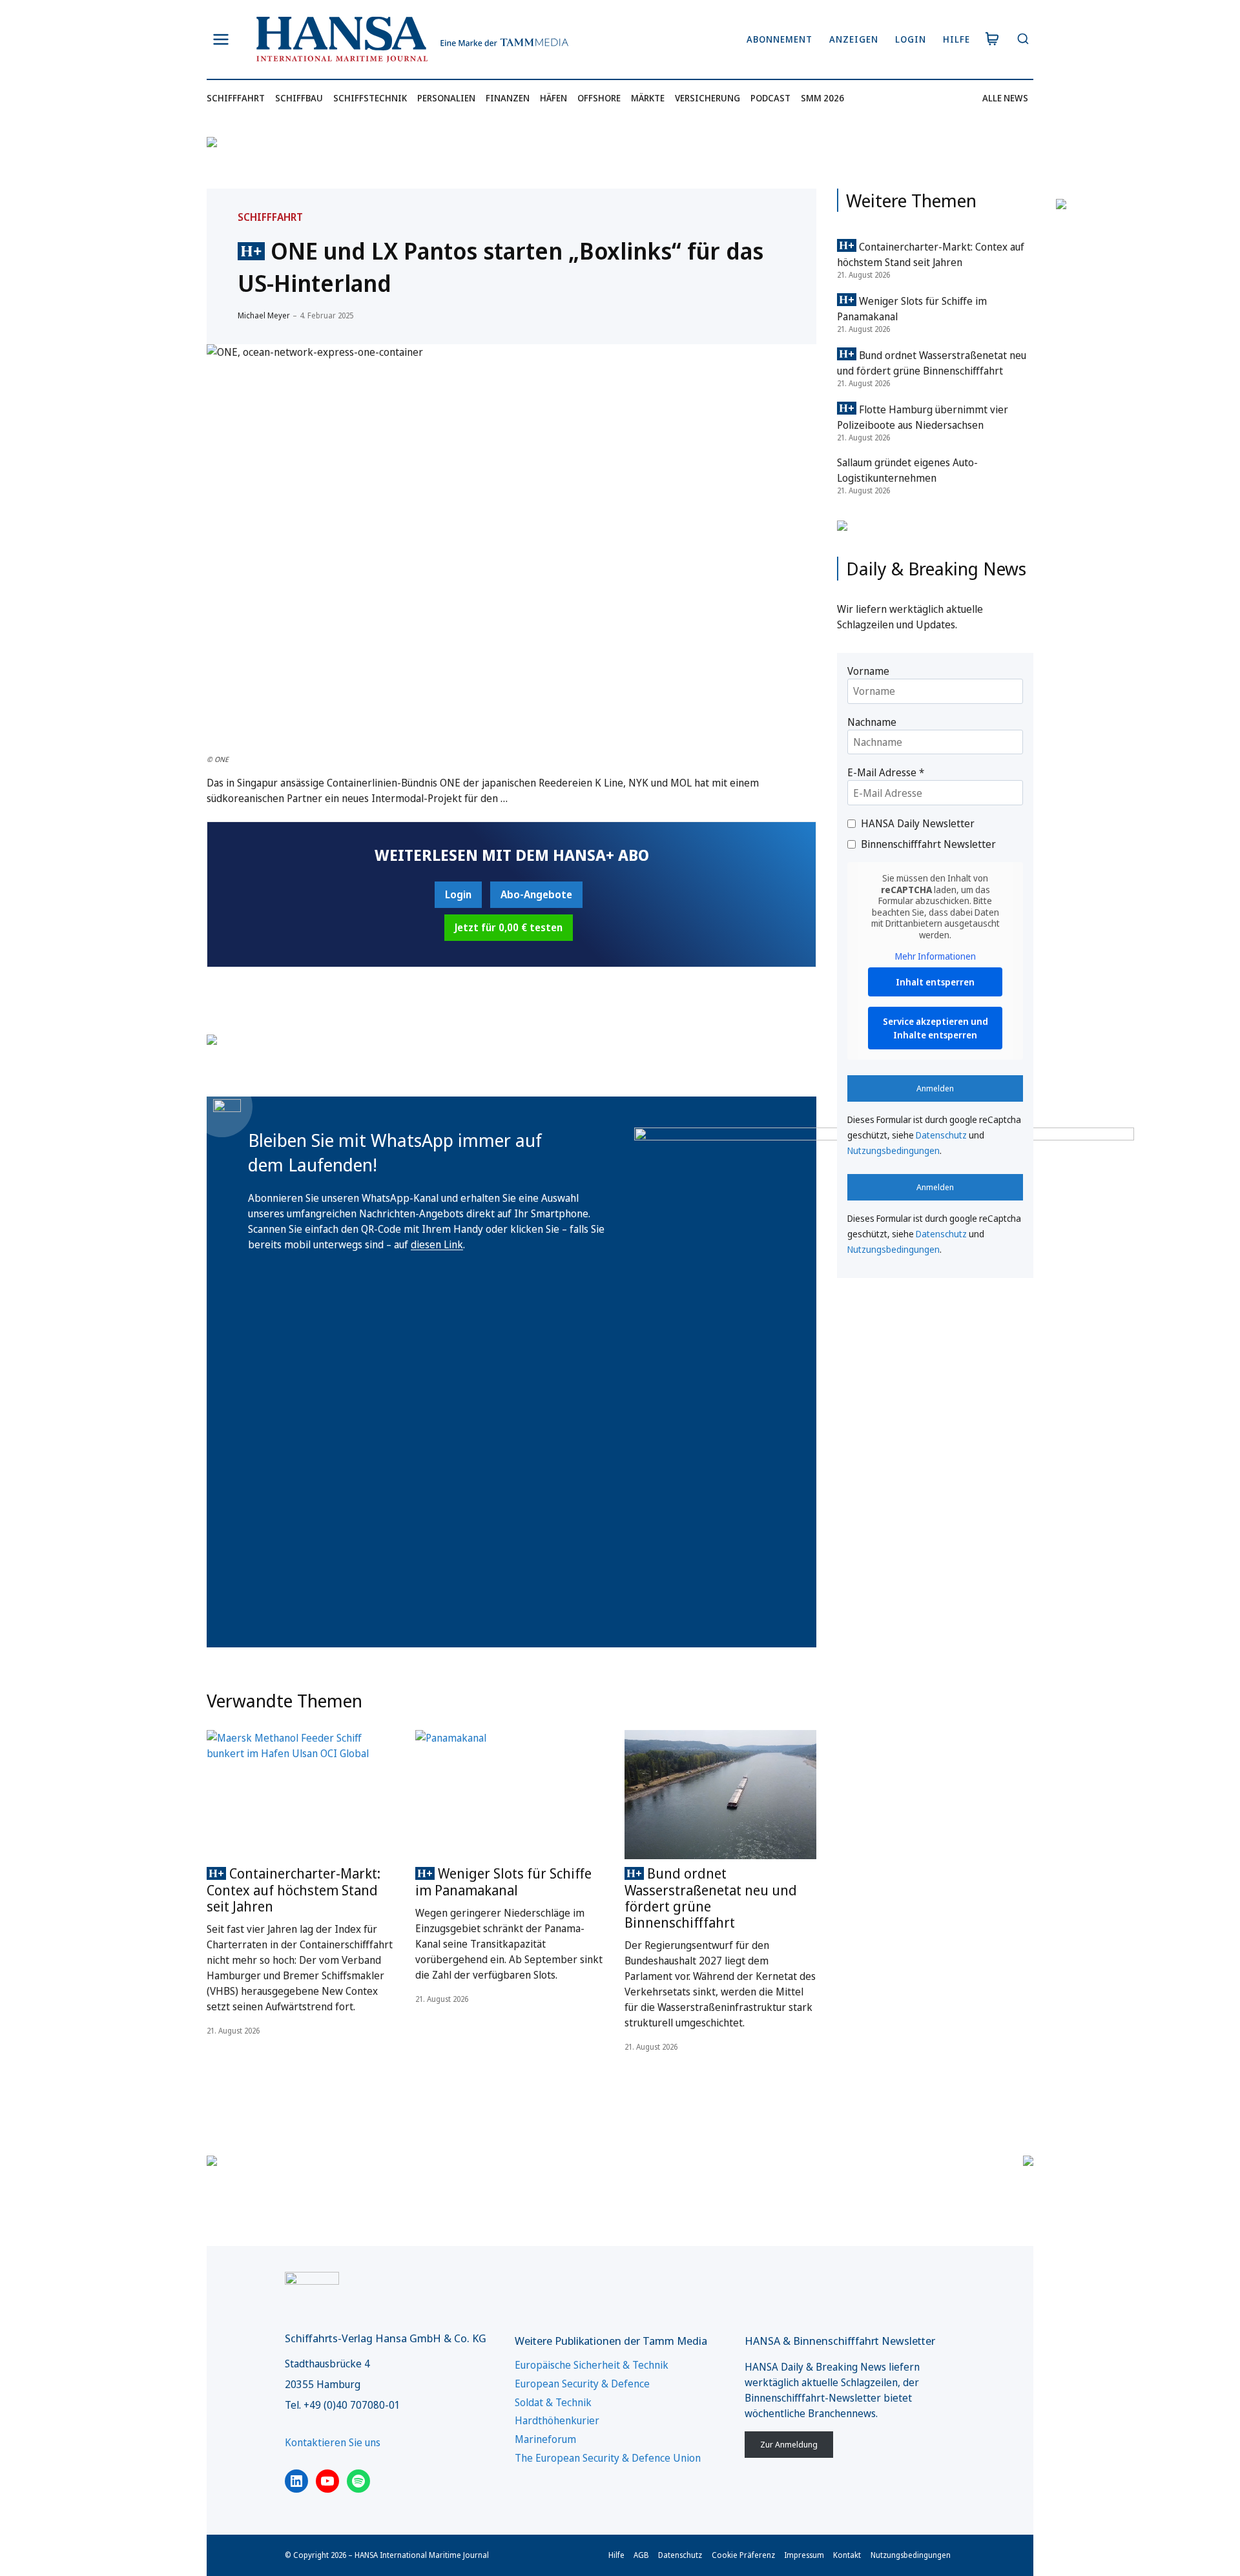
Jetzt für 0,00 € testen (509, 927)
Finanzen (508, 98)
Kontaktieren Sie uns (333, 2442)
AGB (641, 2555)
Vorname (868, 671)
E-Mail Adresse (886, 772)
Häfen (553, 98)
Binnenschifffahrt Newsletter (928, 844)
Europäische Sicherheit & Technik (592, 2365)
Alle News (1005, 98)
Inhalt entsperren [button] (935, 982)
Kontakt (847, 2555)
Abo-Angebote (536, 894)
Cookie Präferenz (743, 2555)
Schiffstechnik (370, 98)
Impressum (804, 2555)
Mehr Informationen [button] (935, 956)
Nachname (872, 722)
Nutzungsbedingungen (894, 1150)
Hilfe (956, 39)
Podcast (770, 98)
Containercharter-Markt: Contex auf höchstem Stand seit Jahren (294, 1890)
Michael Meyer (264, 315)
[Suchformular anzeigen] (1023, 40)
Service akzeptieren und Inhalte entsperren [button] (935, 1028)
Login (911, 39)
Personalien (446, 98)
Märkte (648, 98)
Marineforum (545, 2439)
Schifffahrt (236, 98)
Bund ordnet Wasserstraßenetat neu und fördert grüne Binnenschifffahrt (711, 1898)
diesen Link (437, 1244)
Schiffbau (299, 98)
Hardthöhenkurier (557, 2420)
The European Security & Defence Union (608, 2458)
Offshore (599, 98)
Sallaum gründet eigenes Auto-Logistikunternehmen (907, 470)
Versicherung (708, 98)
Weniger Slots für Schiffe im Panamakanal (503, 1881)
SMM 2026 (822, 98)
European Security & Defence (582, 2384)
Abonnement (780, 39)
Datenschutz (941, 1135)
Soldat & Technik (553, 2402)
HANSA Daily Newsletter (918, 823)
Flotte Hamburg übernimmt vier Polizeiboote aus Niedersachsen (923, 417)
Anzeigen (854, 39)
